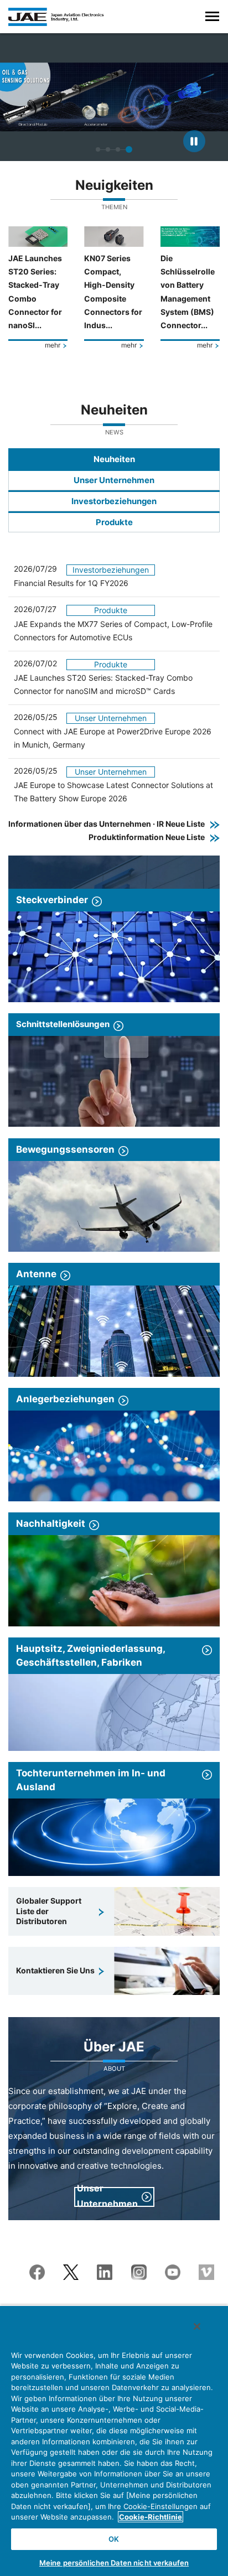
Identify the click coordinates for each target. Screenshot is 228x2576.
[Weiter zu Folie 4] (129, 149)
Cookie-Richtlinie (151, 2517)
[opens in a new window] (37, 2271)
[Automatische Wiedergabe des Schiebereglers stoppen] (194, 141)
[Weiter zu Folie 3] (118, 149)
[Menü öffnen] (212, 16)
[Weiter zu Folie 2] (108, 149)
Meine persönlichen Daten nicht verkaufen (114, 2563)
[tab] (114, 459)
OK (114, 2539)
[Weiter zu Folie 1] (98, 149)
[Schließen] (197, 2326)
